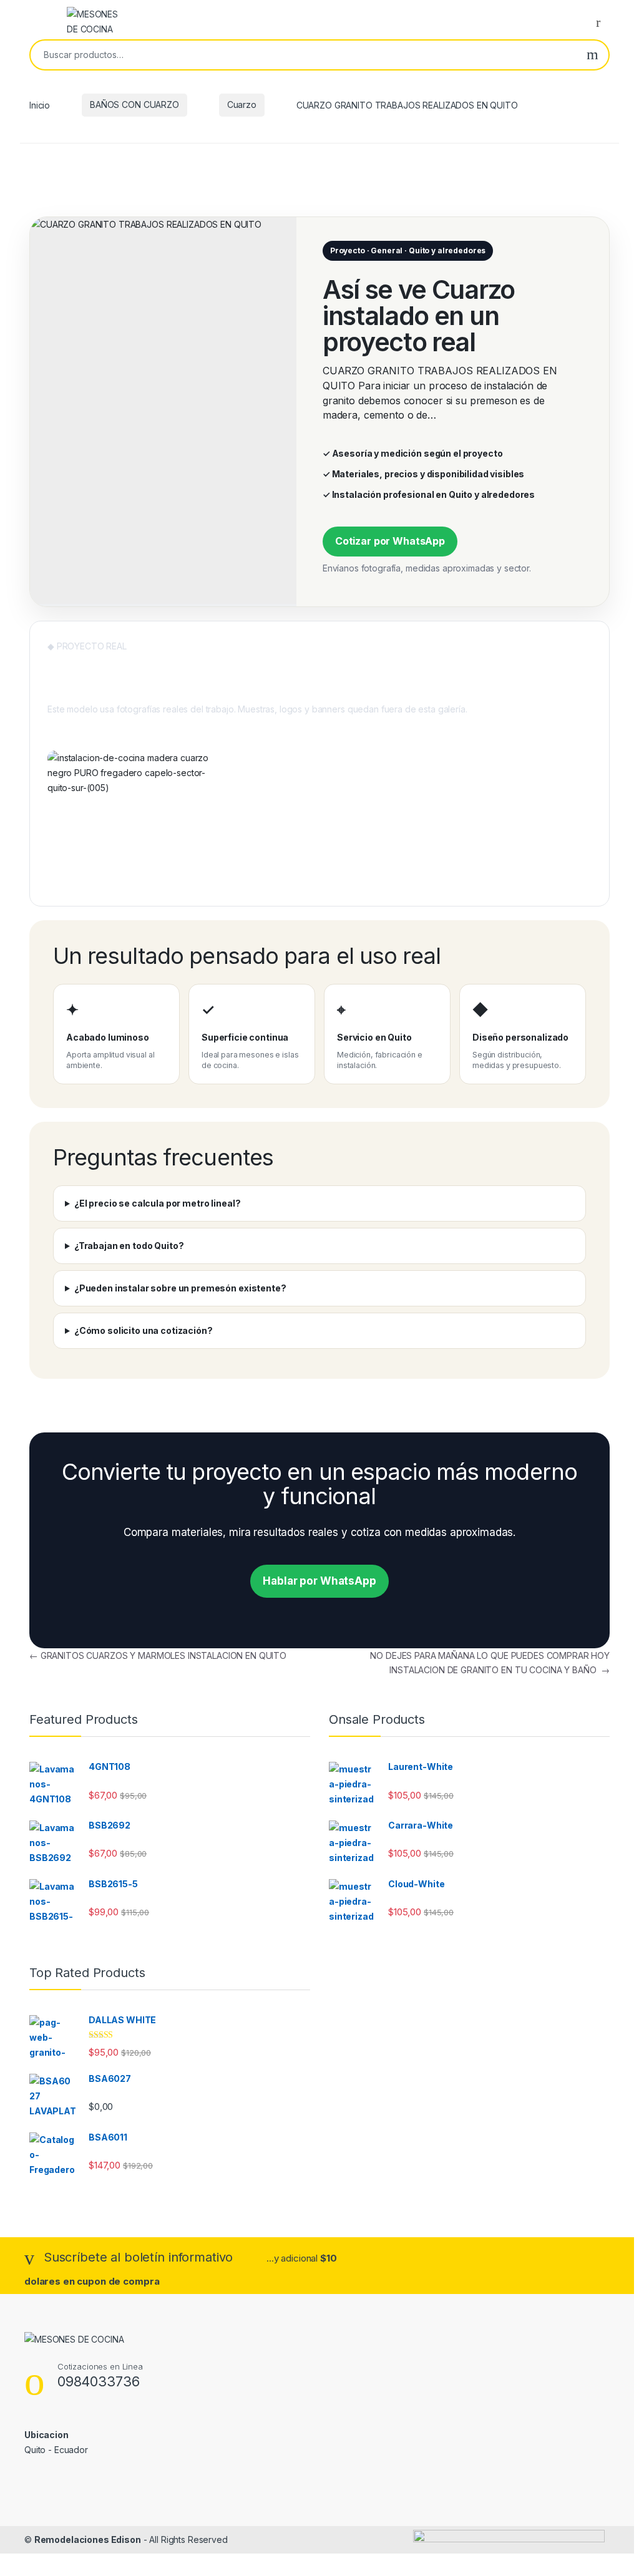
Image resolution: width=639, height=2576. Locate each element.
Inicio (40, 104)
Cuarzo (242, 104)
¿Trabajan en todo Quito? (129, 1246)
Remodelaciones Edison (88, 2540)
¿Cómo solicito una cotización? (144, 1330)
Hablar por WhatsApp (319, 1581)
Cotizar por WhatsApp (390, 541)
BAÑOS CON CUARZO (134, 104)
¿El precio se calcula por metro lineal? (158, 1203)
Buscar (593, 55)
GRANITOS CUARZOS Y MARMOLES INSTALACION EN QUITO (158, 1655)
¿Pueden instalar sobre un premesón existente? (180, 1288)
